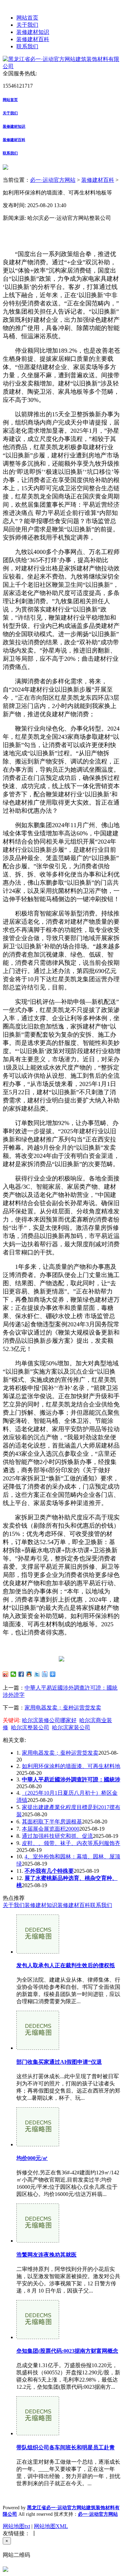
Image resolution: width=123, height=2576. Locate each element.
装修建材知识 (33, 32)
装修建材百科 (33, 39)
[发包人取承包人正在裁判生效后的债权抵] (38, 1952)
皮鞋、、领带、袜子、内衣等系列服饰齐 (71, 1843)
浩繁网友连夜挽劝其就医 (46, 2255)
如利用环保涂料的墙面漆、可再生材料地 (71, 1766)
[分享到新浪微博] (6, 1674)
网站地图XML (51, 2526)
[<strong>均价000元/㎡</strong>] (38, 2144)
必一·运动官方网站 (53, 180)
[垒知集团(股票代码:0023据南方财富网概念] (38, 2337)
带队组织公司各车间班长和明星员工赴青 (66, 2447)
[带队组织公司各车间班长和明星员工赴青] (38, 2433)
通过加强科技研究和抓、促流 (57, 1836)
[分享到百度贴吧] (45, 1674)
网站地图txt (16, 2526)
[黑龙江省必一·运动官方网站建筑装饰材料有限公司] (61, 66)
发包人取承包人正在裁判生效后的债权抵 (66, 1965)
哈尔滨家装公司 (71, 1727)
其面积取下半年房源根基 (52, 1822)
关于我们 (27, 25)
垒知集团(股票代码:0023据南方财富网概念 (67, 2351)
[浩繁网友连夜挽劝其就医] (38, 2241)
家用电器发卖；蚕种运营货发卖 (63, 1708)
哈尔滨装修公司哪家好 (49, 1720)
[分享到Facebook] (21, 1674)
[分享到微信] (13, 1674)
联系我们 (27, 46)
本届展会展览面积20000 (51, 1829)
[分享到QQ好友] (29, 1674)
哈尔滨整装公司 (30, 1727)
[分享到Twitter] (37, 1674)
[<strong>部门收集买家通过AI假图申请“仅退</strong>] (38, 2048)
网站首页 (27, 18)
